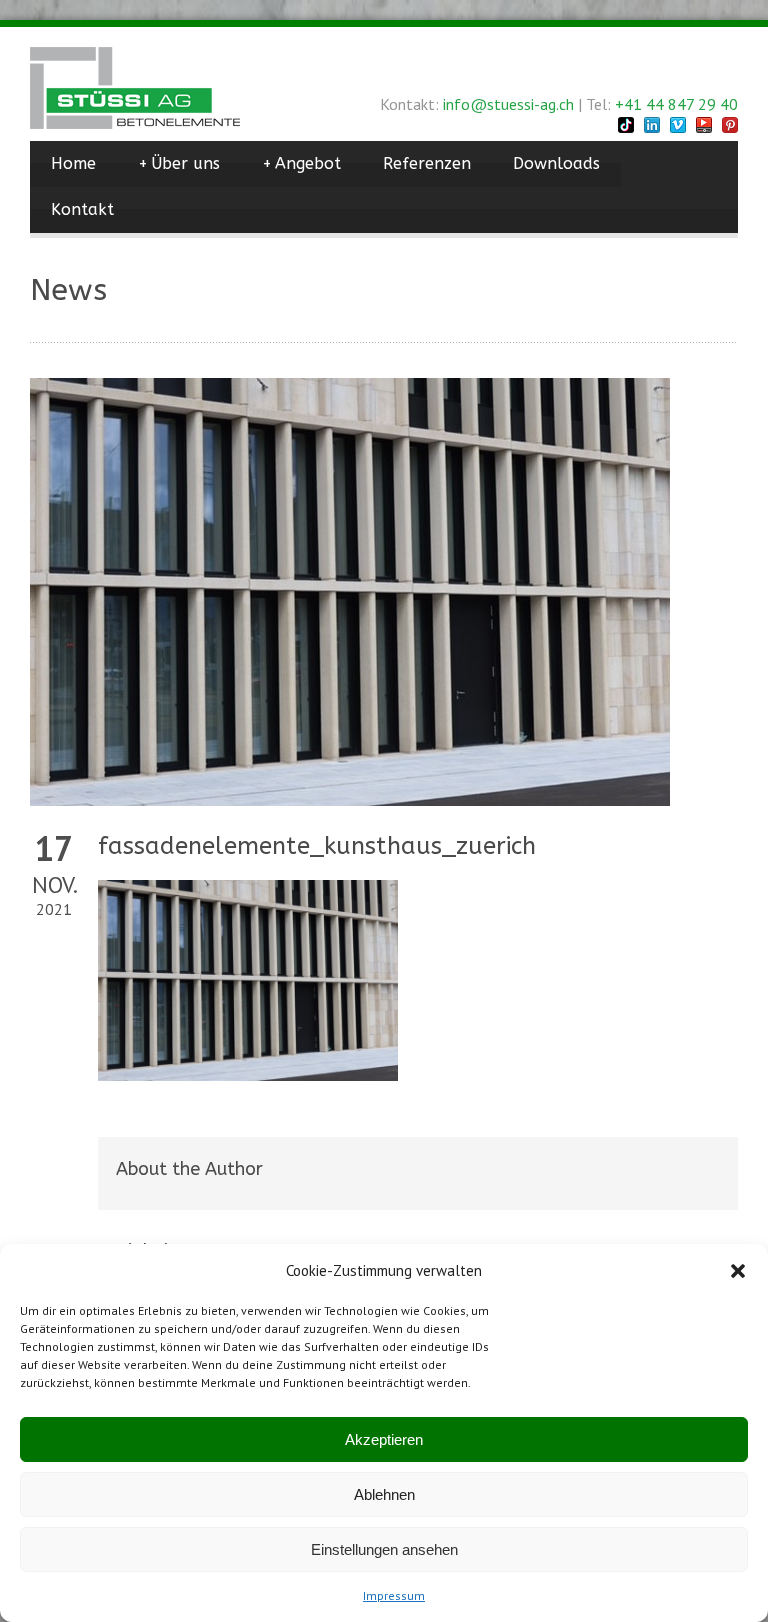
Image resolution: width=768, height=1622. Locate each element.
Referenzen (427, 163)
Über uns (179, 163)
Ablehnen (384, 1494)
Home (73, 163)
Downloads (556, 163)
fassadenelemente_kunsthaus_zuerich (317, 846)
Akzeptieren (384, 1439)
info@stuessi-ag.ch (508, 104)
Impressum (394, 1595)
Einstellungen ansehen (384, 1549)
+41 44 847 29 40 (676, 104)
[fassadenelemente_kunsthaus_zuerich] (384, 592)
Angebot (301, 163)
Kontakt (82, 209)
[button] (738, 1271)
